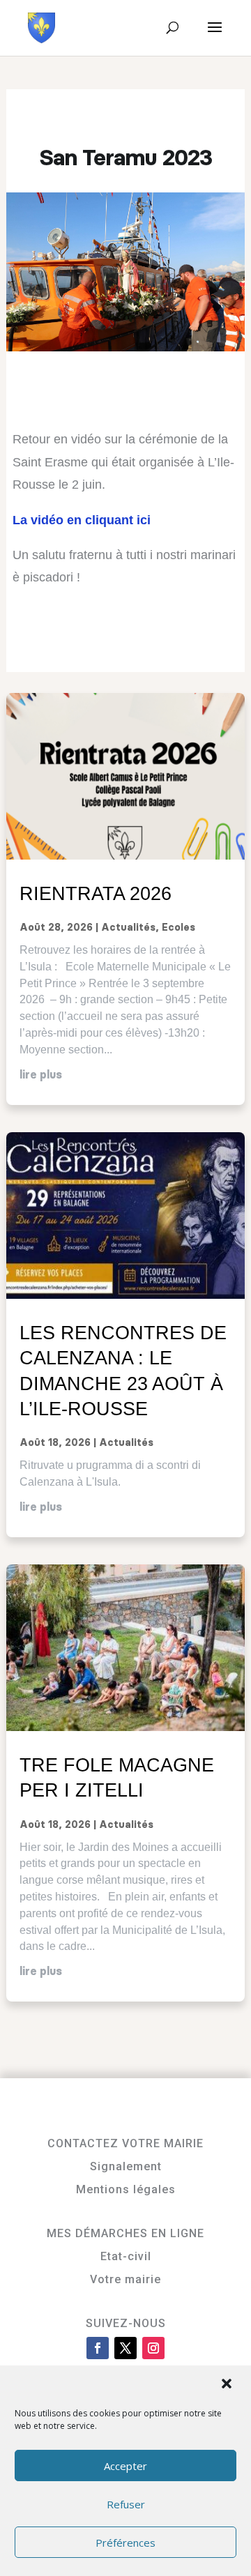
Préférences (125, 2543)
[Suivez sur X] (125, 2348)
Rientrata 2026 (96, 893)
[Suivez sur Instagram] (153, 2348)
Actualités (128, 928)
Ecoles (178, 928)
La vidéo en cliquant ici (82, 520)
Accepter (125, 2466)
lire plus (41, 1075)
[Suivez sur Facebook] (98, 2348)
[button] (228, 2385)
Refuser (126, 2504)
